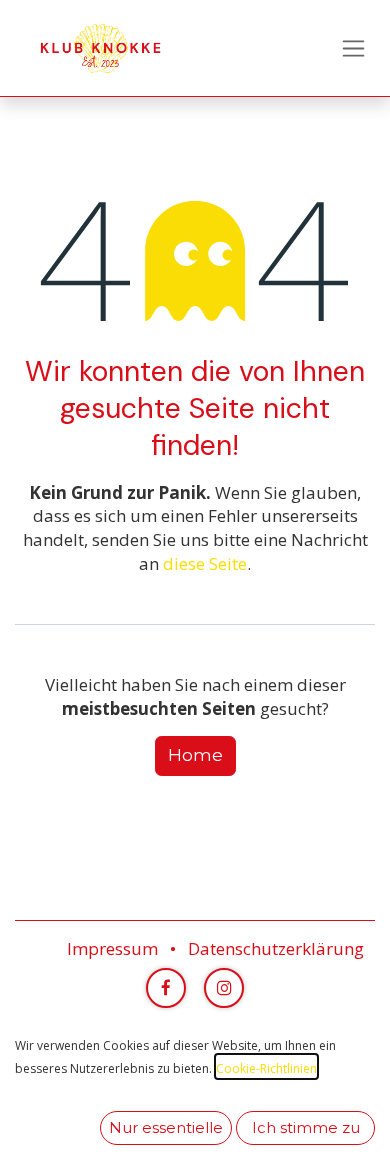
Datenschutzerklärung (276, 948)
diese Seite (205, 563)
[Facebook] (166, 988)
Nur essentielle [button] (166, 1128)
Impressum (112, 948)
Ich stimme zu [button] (306, 1128)
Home (195, 755)
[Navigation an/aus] (353, 48)
